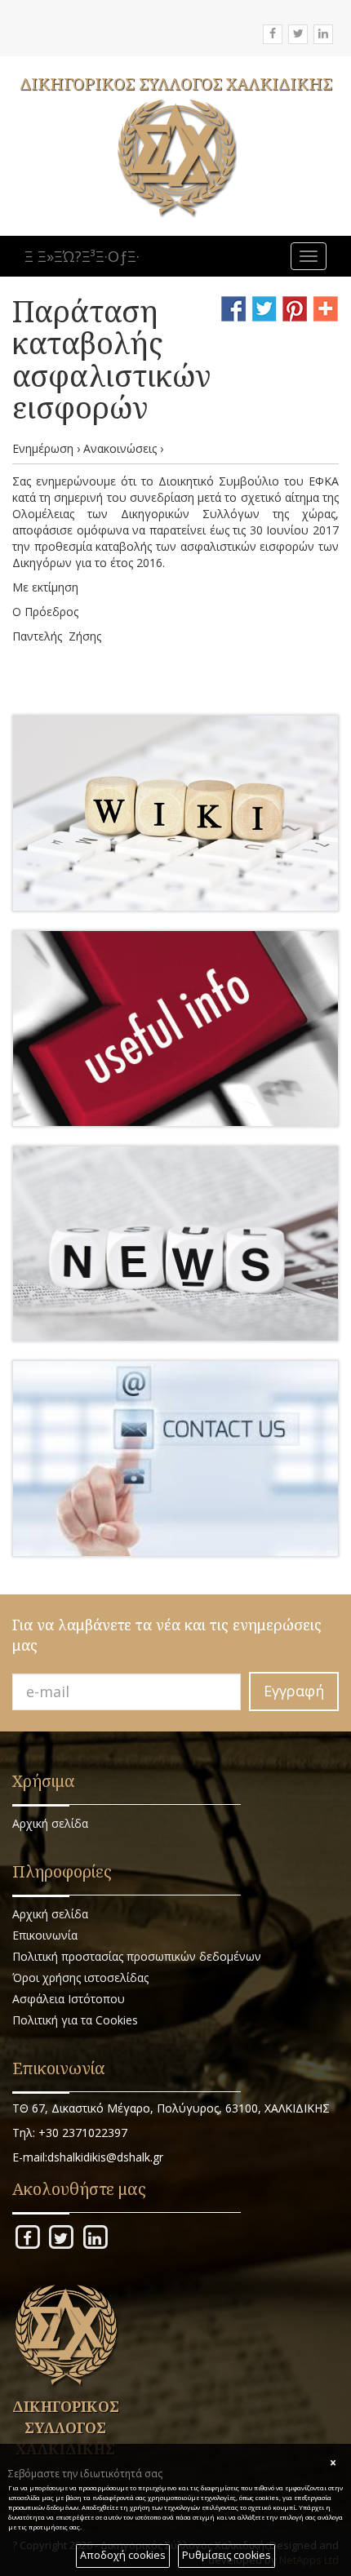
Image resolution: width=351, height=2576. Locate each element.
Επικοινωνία (45, 1935)
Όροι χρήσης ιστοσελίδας (80, 1977)
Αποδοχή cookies (123, 2555)
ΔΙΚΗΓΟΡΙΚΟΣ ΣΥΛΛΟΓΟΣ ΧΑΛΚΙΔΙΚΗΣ (176, 84)
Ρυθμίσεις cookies (227, 2555)
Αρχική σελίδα (50, 1823)
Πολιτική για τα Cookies (75, 2020)
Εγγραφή (294, 1691)
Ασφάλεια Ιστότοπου (69, 1999)
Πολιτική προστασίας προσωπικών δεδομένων (137, 1956)
